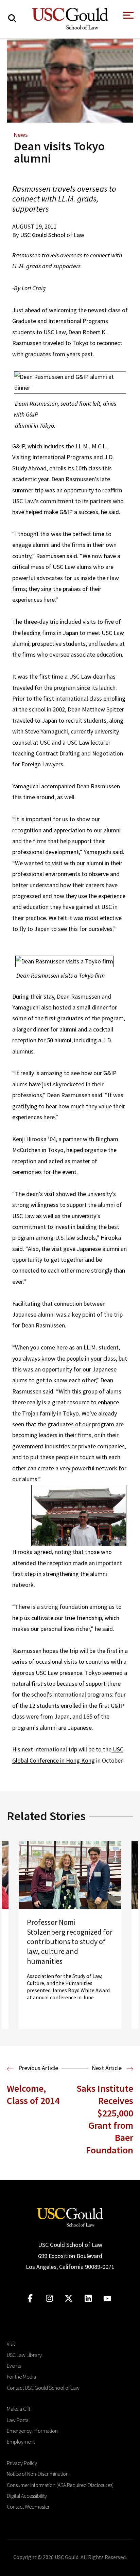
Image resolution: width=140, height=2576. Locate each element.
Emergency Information (32, 2431)
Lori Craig (34, 288)
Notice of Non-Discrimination (38, 2474)
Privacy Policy (22, 2463)
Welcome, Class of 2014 (33, 2094)
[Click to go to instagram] (49, 2298)
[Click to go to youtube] (108, 2298)
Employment (21, 2442)
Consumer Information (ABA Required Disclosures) (60, 2485)
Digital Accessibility (27, 2496)
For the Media (21, 2377)
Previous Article (38, 2068)
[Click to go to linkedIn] (88, 2298)
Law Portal (18, 2420)
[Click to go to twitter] (69, 2298)
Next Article (107, 2068)
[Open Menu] (128, 17)
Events (14, 2366)
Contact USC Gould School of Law (43, 2388)
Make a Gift (19, 2409)
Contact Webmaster (28, 2507)
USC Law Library (24, 2355)
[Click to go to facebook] (30, 2298)
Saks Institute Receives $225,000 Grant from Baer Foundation (105, 2119)
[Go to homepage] (70, 2217)
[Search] (12, 18)
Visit (11, 2344)
